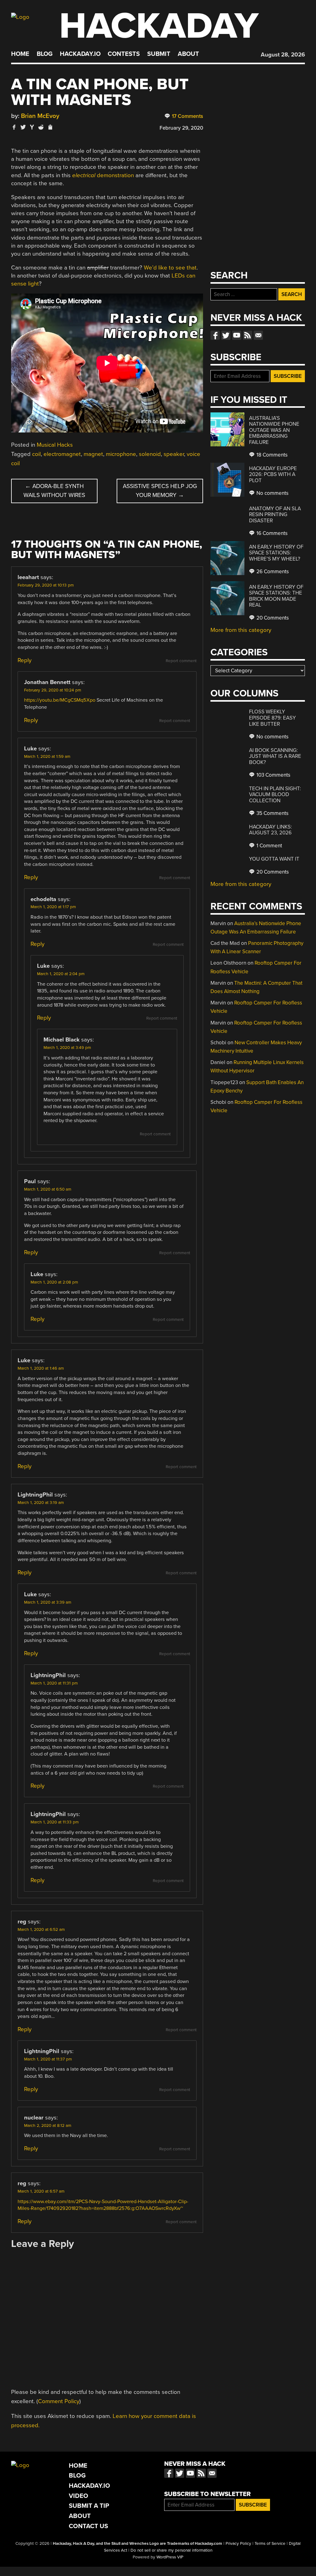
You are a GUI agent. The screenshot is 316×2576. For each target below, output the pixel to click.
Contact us (258, 335)
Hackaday (159, 26)
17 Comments (187, 116)
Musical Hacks (55, 445)
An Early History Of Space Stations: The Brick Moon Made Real (276, 596)
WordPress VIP (170, 2557)
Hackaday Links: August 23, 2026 (270, 830)
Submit (159, 54)
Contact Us (88, 2526)
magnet (93, 454)
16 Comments (271, 533)
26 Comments (272, 572)
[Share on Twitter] (23, 127)
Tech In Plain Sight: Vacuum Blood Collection (275, 795)
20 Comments (272, 618)
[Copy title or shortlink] (50, 127)
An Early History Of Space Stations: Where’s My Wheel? (276, 553)
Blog (45, 54)
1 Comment (269, 846)
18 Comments (271, 455)
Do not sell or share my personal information (171, 2550)
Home (20, 54)
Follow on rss (247, 335)
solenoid (150, 454)
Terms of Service (270, 2544)
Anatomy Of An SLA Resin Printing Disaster (275, 515)
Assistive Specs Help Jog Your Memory (160, 491)
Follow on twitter (226, 335)
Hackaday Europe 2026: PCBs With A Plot (273, 474)
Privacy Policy (238, 2544)
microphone (121, 454)
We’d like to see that (170, 268)
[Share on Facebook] (14, 127)
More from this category (241, 630)
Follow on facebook (215, 335)
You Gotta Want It (274, 859)
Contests (124, 54)
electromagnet (62, 454)
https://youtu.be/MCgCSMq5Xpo (60, 700)
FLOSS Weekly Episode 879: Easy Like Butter (272, 718)
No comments (272, 493)
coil (36, 454)
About (188, 54)
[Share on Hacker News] (32, 127)
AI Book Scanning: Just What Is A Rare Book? (275, 756)
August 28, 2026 (283, 55)
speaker (174, 454)
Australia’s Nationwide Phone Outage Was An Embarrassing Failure (274, 430)
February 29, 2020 (181, 128)
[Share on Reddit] (41, 127)
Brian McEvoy (40, 116)
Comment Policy (59, 2401)
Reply (25, 660)
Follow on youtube (237, 335)
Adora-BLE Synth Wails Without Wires (54, 491)
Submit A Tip (89, 2506)
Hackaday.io (80, 54)
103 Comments (273, 775)
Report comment (181, 661)
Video (79, 2496)
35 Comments (272, 813)
